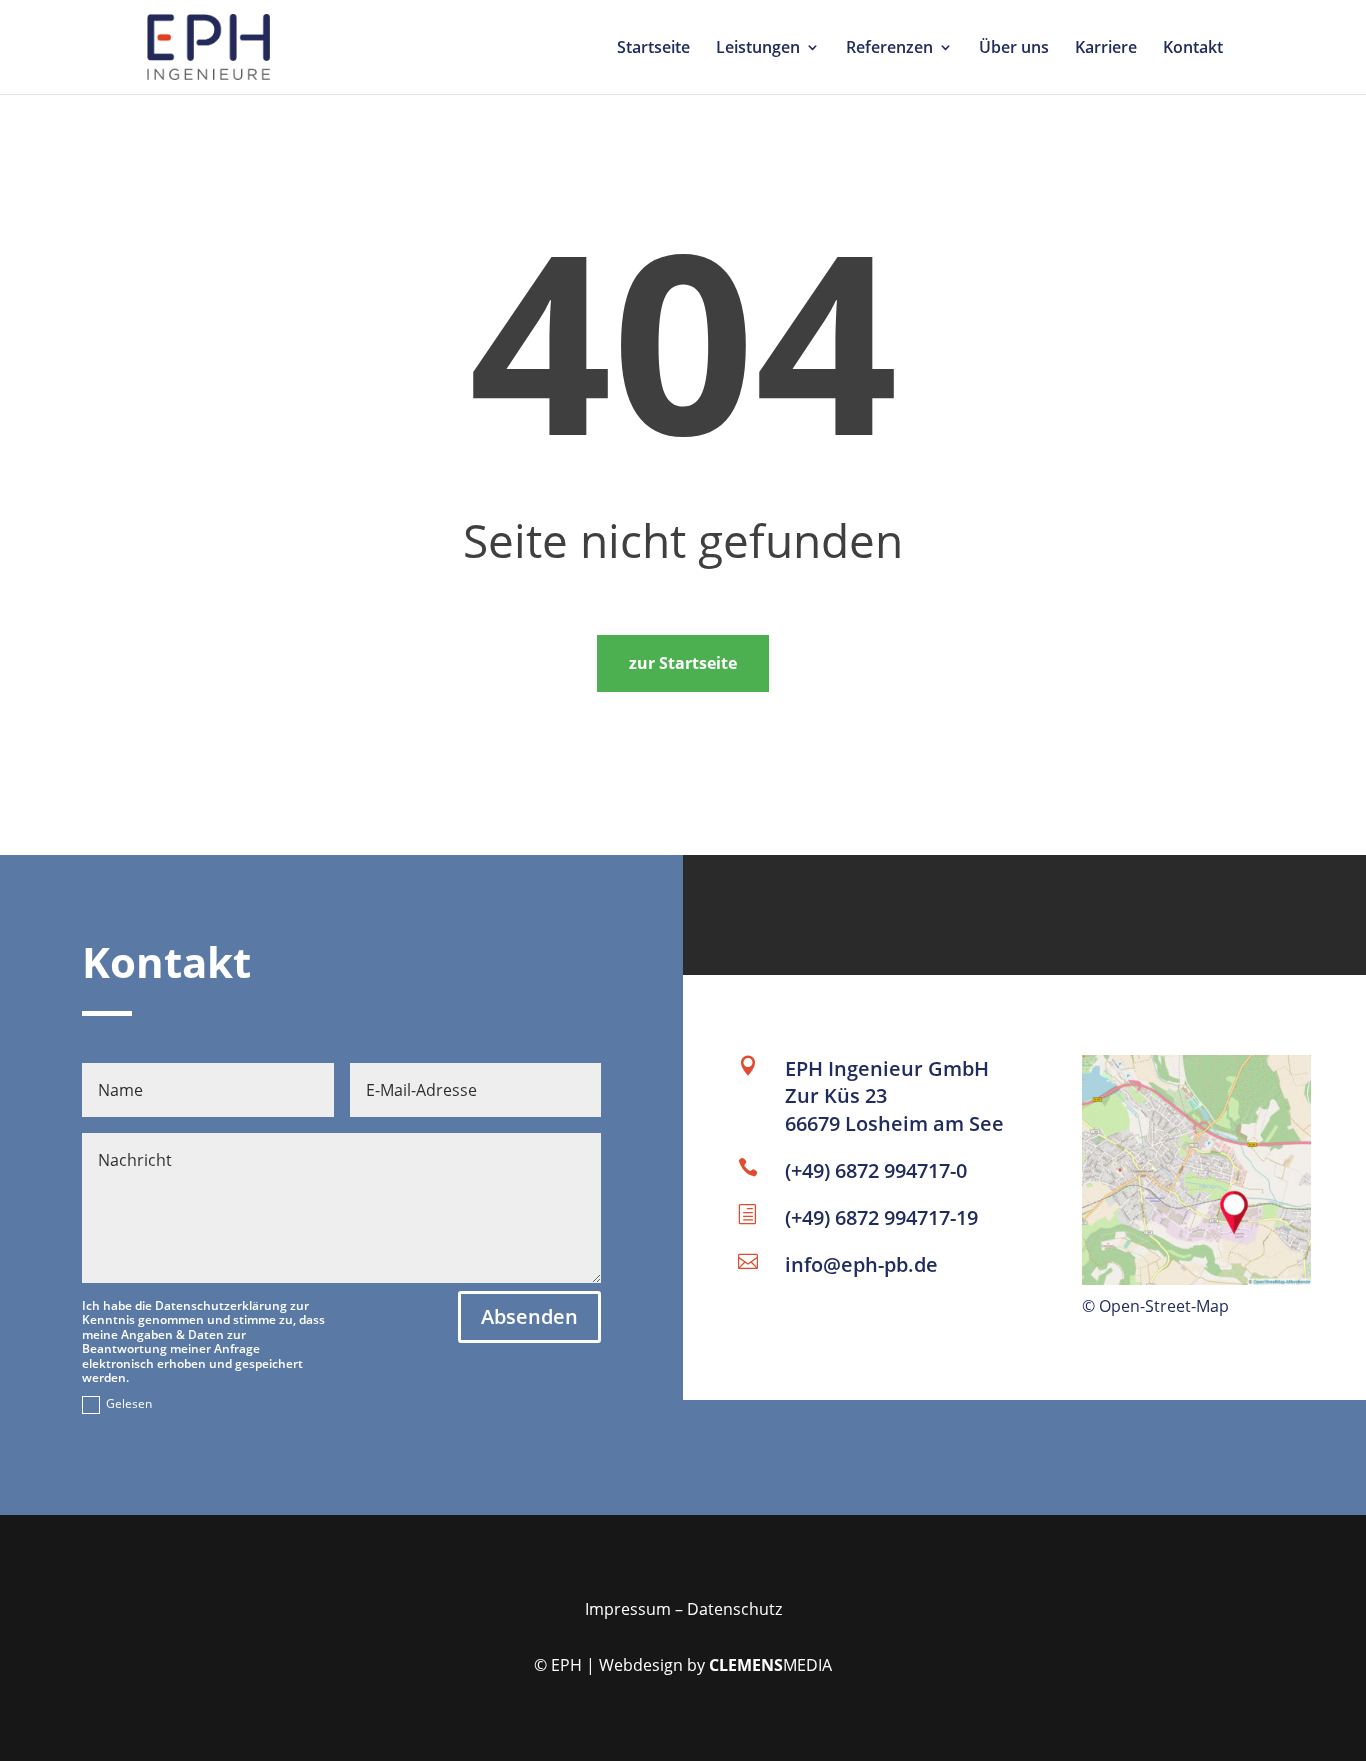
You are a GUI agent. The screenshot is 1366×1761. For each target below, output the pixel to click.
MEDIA (770, 1665)
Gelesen (129, 1404)
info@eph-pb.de (861, 1264)
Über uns (1014, 49)
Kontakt (1193, 49)
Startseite (653, 49)
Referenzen (889, 49)
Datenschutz (734, 1609)
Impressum (628, 1609)
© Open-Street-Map (1155, 1306)
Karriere (1106, 49)
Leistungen (758, 49)
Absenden (529, 1316)
